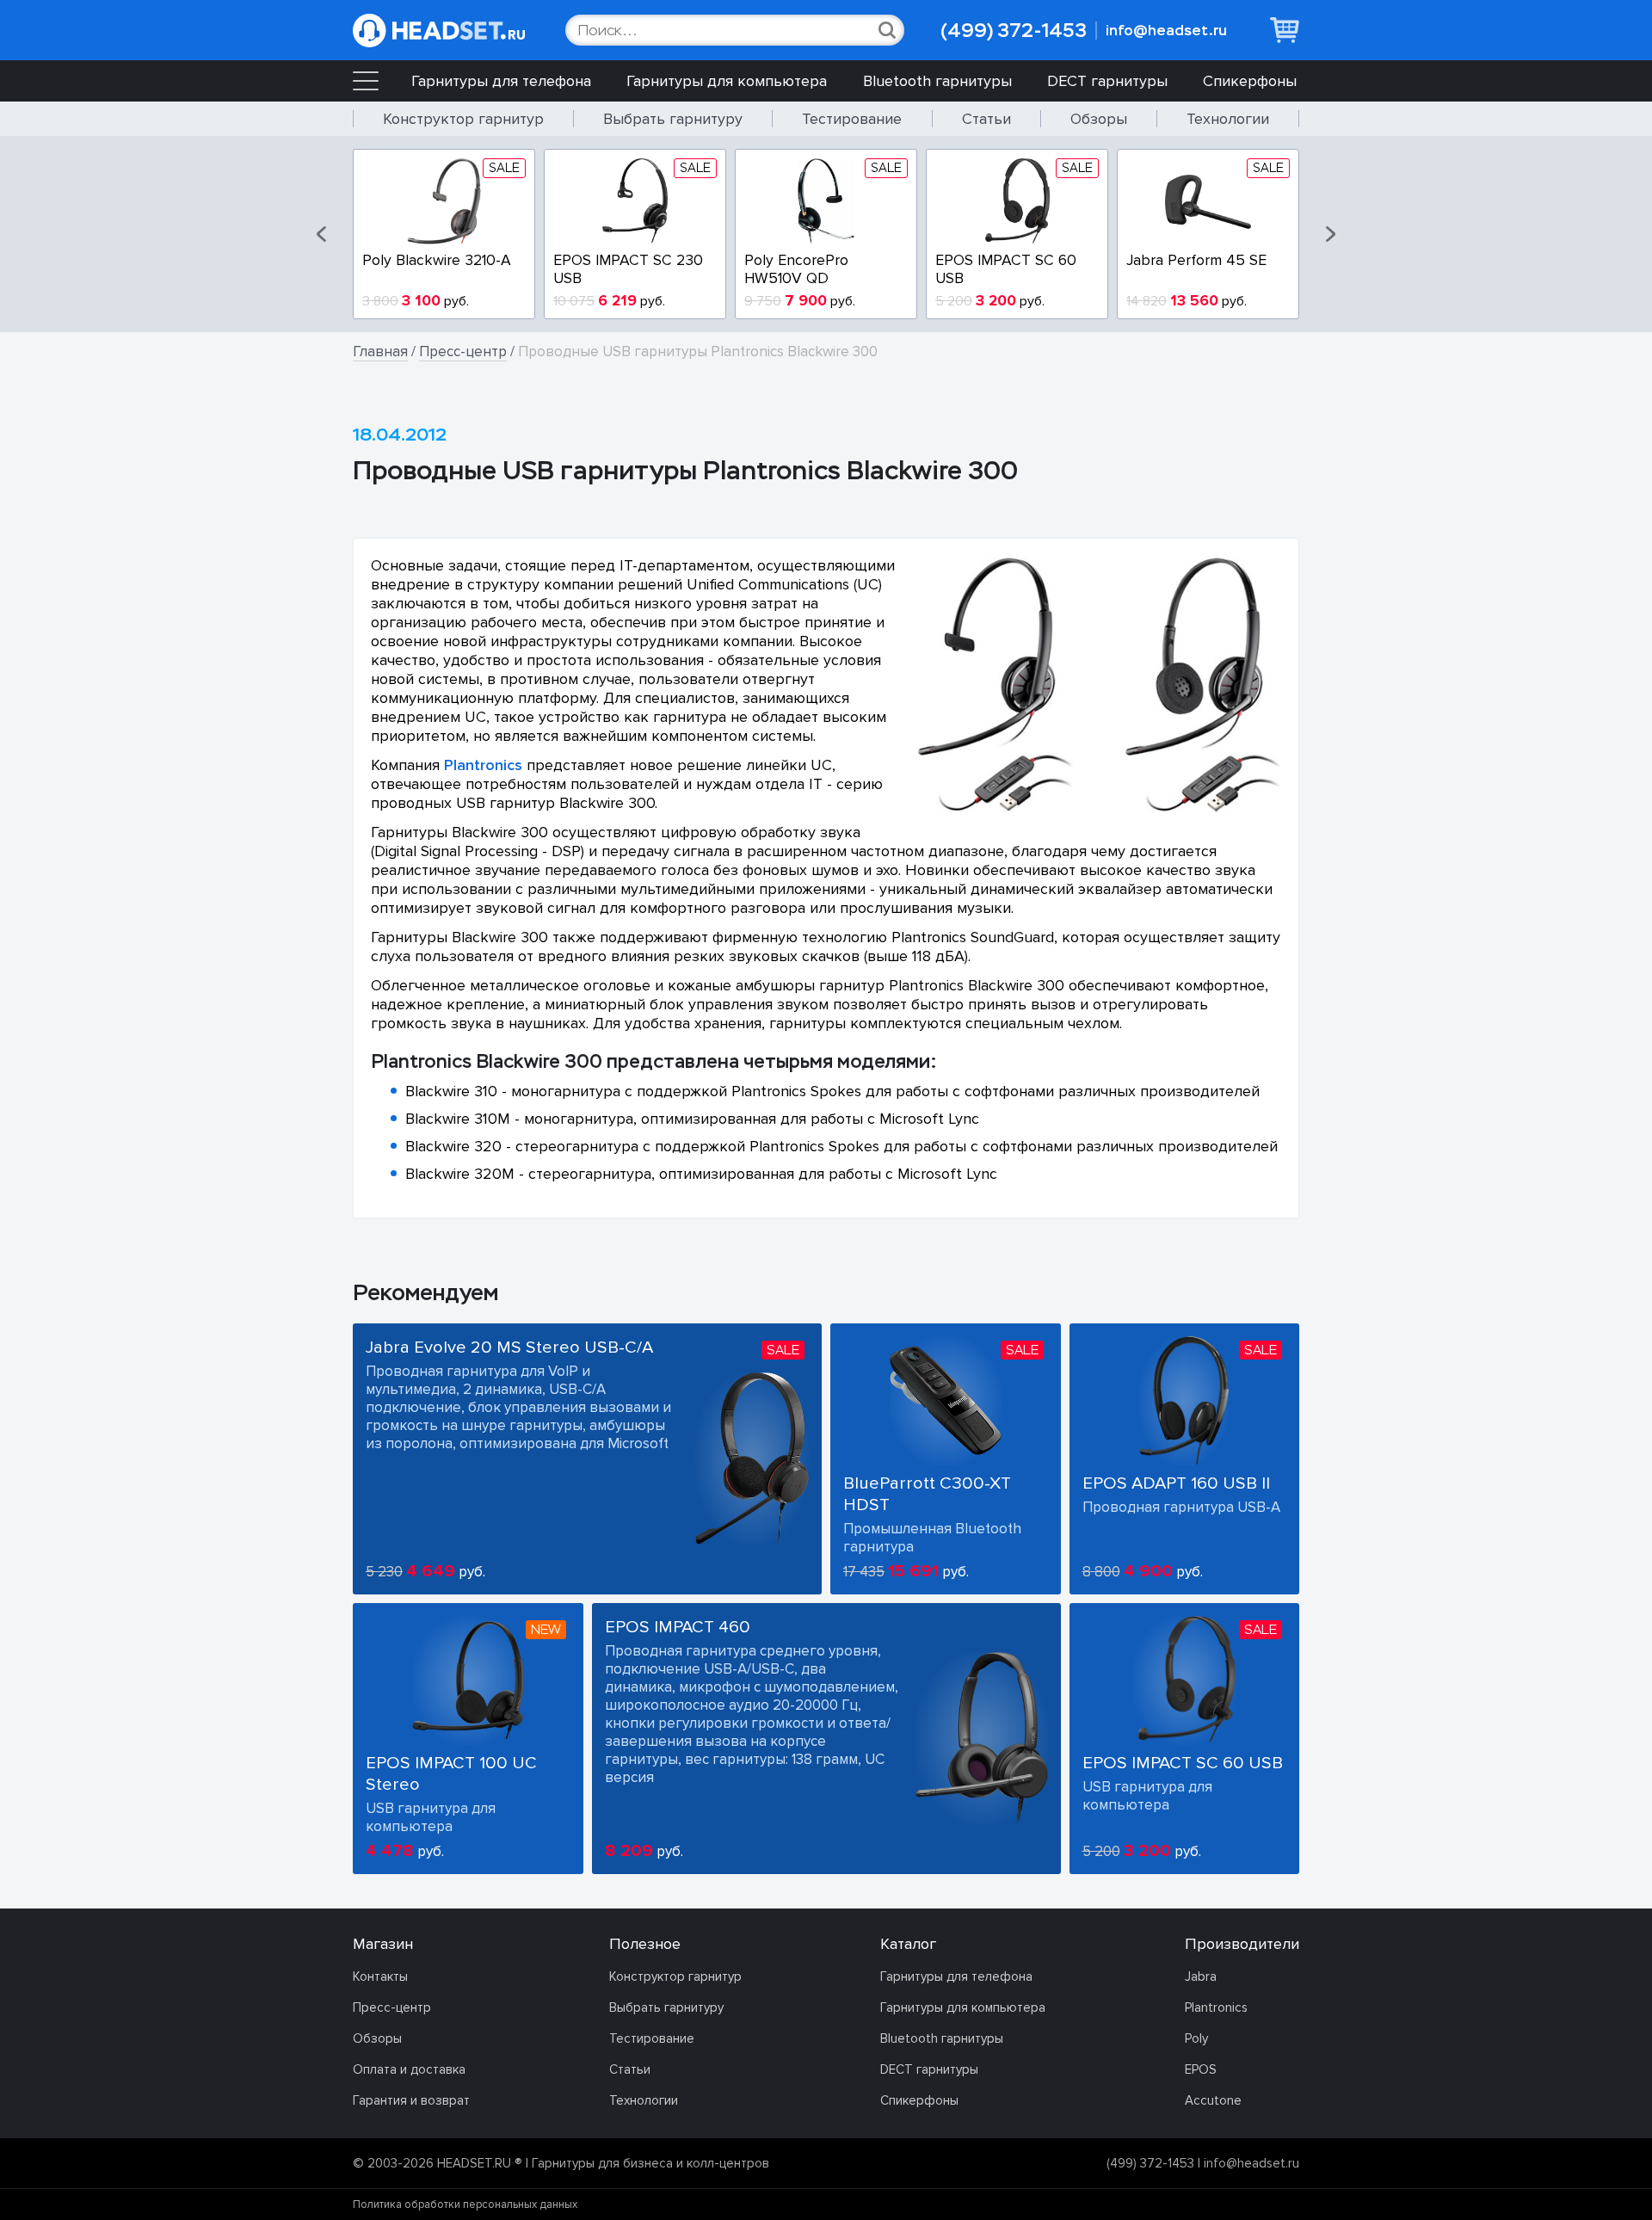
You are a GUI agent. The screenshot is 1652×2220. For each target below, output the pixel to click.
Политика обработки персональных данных (465, 2205)
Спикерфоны (1250, 81)
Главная (380, 351)
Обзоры (1099, 119)
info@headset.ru (1166, 31)
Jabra (1201, 1976)
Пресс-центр (463, 351)
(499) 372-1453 (1014, 31)
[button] (323, 234)
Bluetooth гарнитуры (937, 81)
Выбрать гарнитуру (673, 119)
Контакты (380, 1976)
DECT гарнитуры (1107, 81)
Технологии (1228, 119)
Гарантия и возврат (411, 2100)
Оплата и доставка (409, 2069)
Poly (1196, 2038)
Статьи (986, 119)
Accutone (1213, 2100)
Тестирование (852, 119)
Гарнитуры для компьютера (727, 81)
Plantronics (483, 765)
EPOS (1201, 2069)
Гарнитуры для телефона (501, 81)
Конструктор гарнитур (463, 119)
